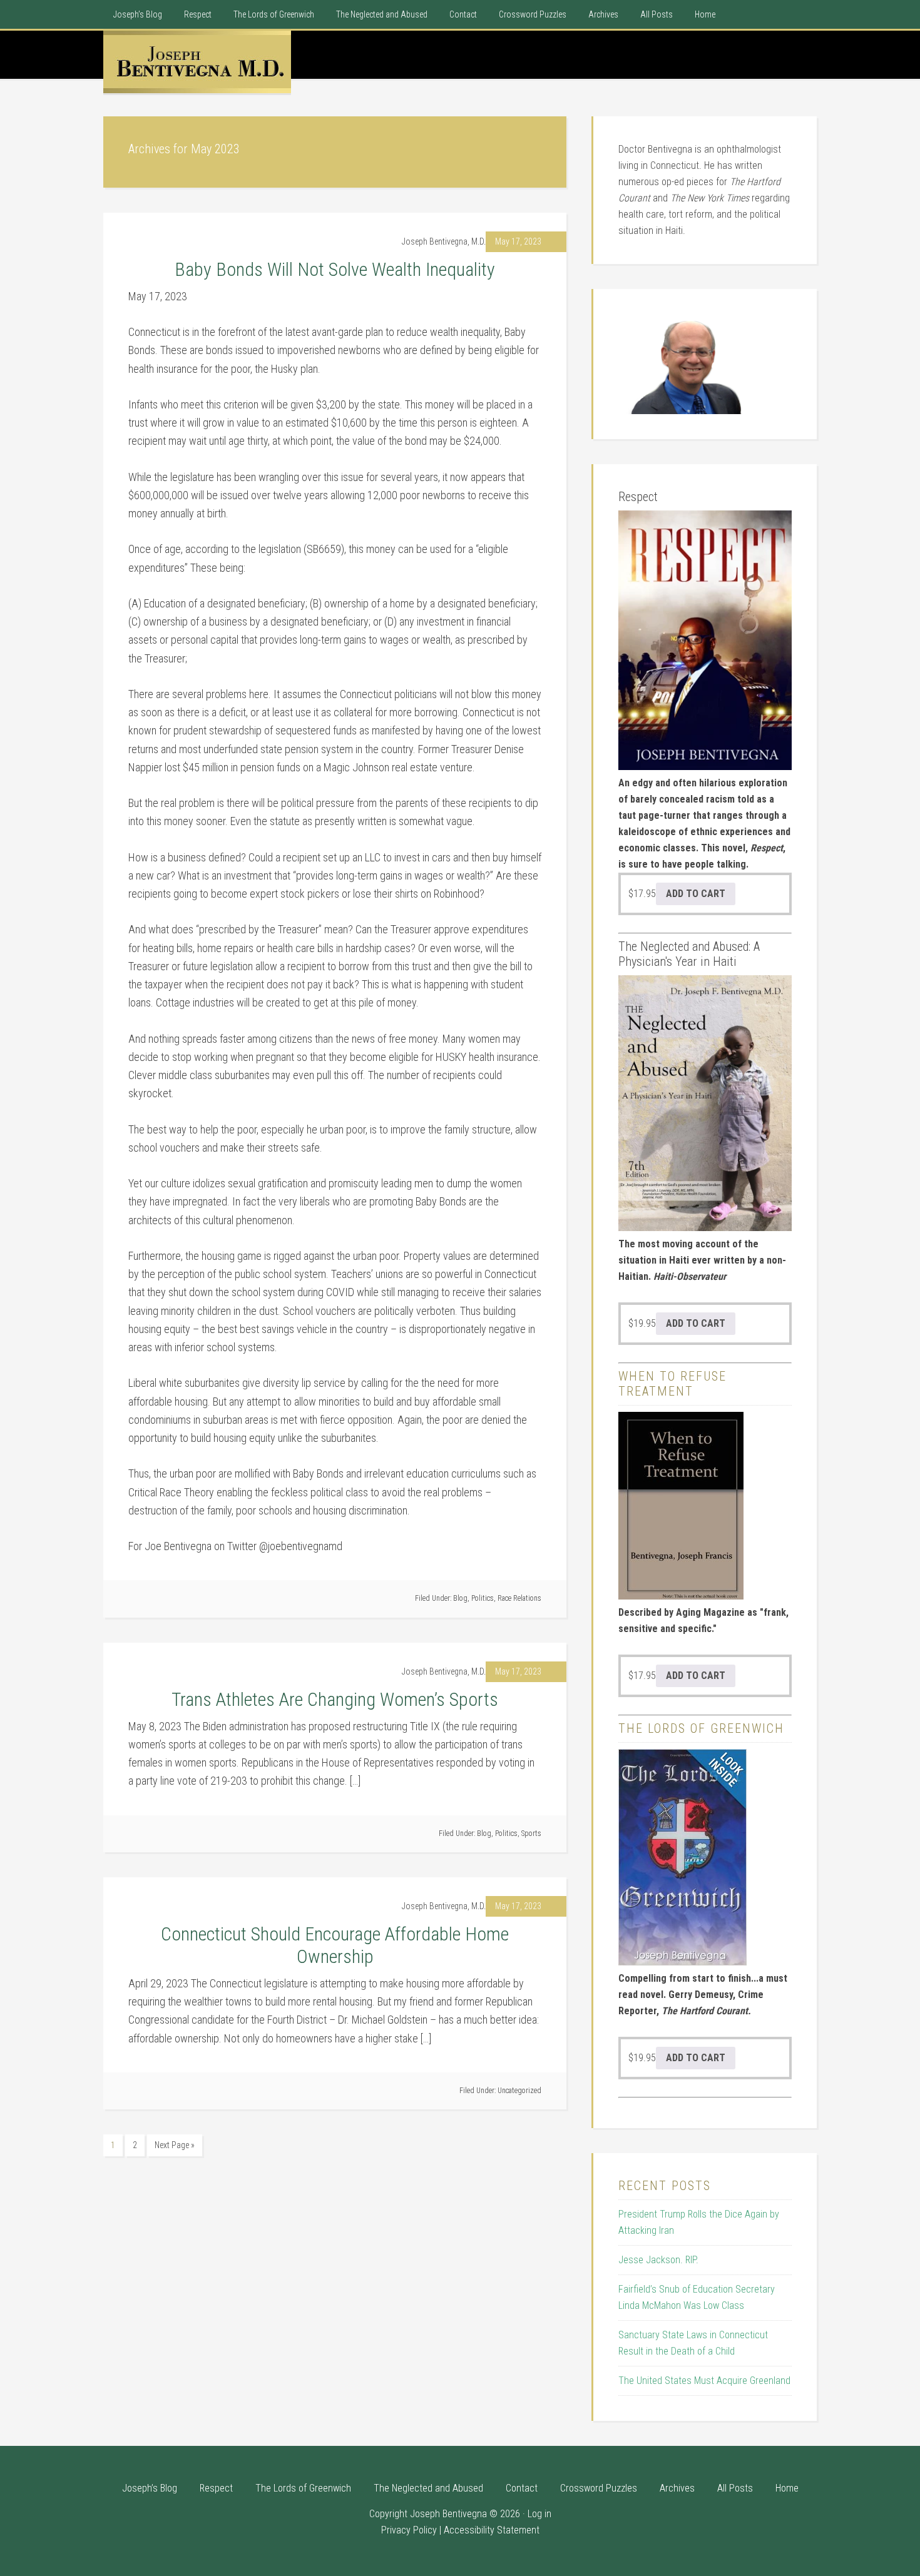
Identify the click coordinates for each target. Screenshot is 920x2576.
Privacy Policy (409, 2530)
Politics (483, 1598)
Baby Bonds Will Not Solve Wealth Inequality (335, 269)
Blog (460, 1598)
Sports (531, 1833)
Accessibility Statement (492, 2530)
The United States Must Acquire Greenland (704, 2381)
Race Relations (519, 1598)
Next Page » (175, 2145)
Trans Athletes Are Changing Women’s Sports (335, 1699)
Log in (539, 2514)
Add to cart (696, 894)
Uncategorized (519, 2091)
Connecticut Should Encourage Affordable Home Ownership (335, 1945)
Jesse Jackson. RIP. (658, 2260)
